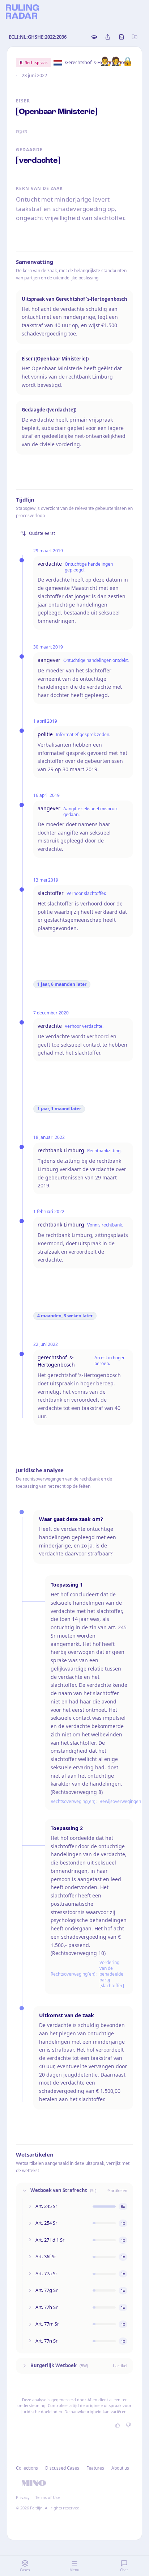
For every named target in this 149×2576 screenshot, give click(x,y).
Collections (27, 2468)
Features (95, 2468)
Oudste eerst (42, 533)
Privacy (23, 2497)
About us (120, 2468)
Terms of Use (48, 2497)
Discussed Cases (62, 2468)
